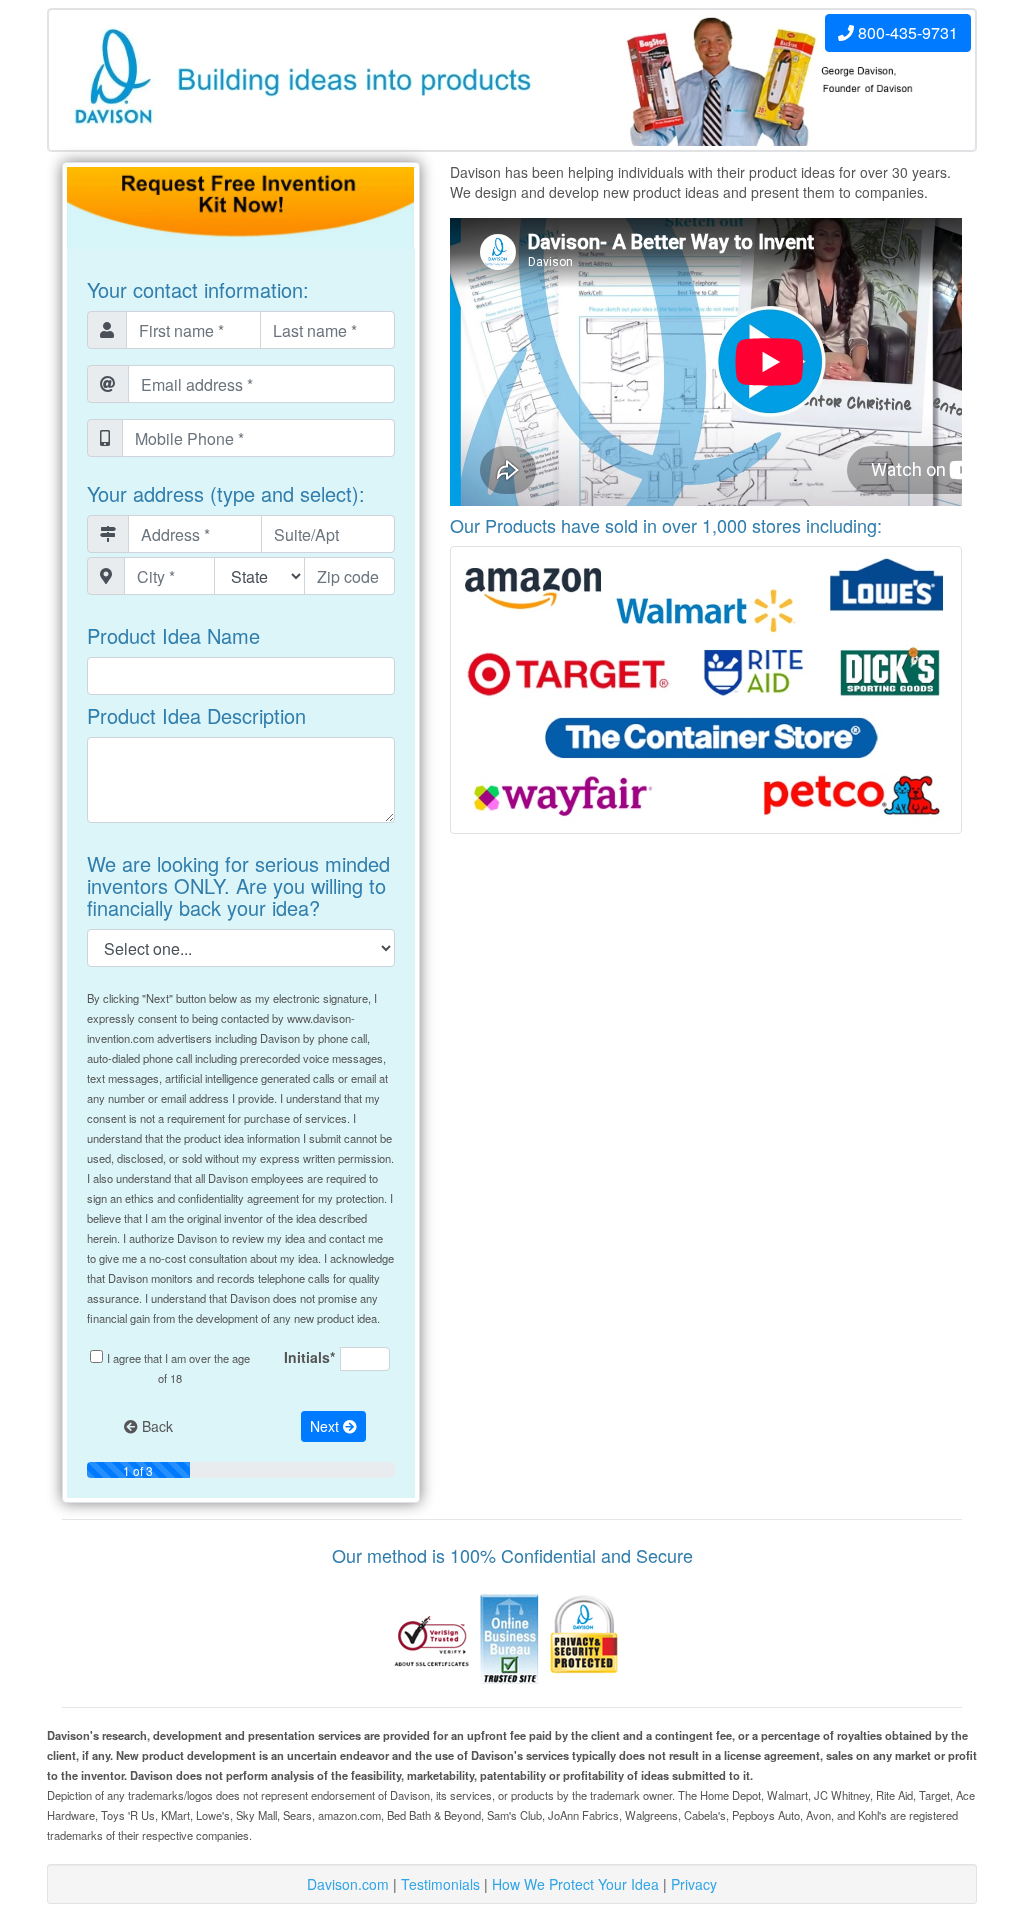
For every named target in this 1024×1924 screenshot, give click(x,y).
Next (326, 1426)
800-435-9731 (906, 32)
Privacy (694, 1884)
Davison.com (348, 1884)
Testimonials (440, 1884)
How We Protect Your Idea (575, 1884)
